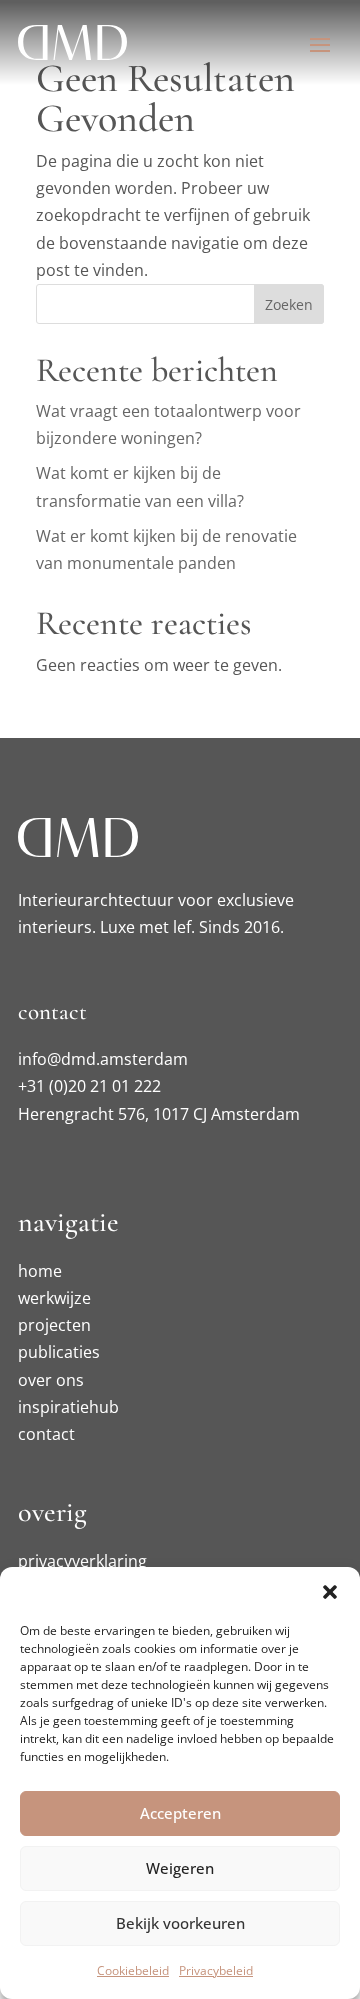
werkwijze (54, 1298)
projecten (54, 1325)
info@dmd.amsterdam (103, 1059)
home (40, 1271)
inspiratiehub (68, 1407)
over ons (51, 1380)
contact (46, 1434)
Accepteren (180, 1813)
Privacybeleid (216, 1970)
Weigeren (180, 1868)
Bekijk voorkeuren (180, 1923)
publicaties (59, 1352)
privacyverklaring (82, 1561)
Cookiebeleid (133, 1970)
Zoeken (289, 304)
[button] (330, 1592)
